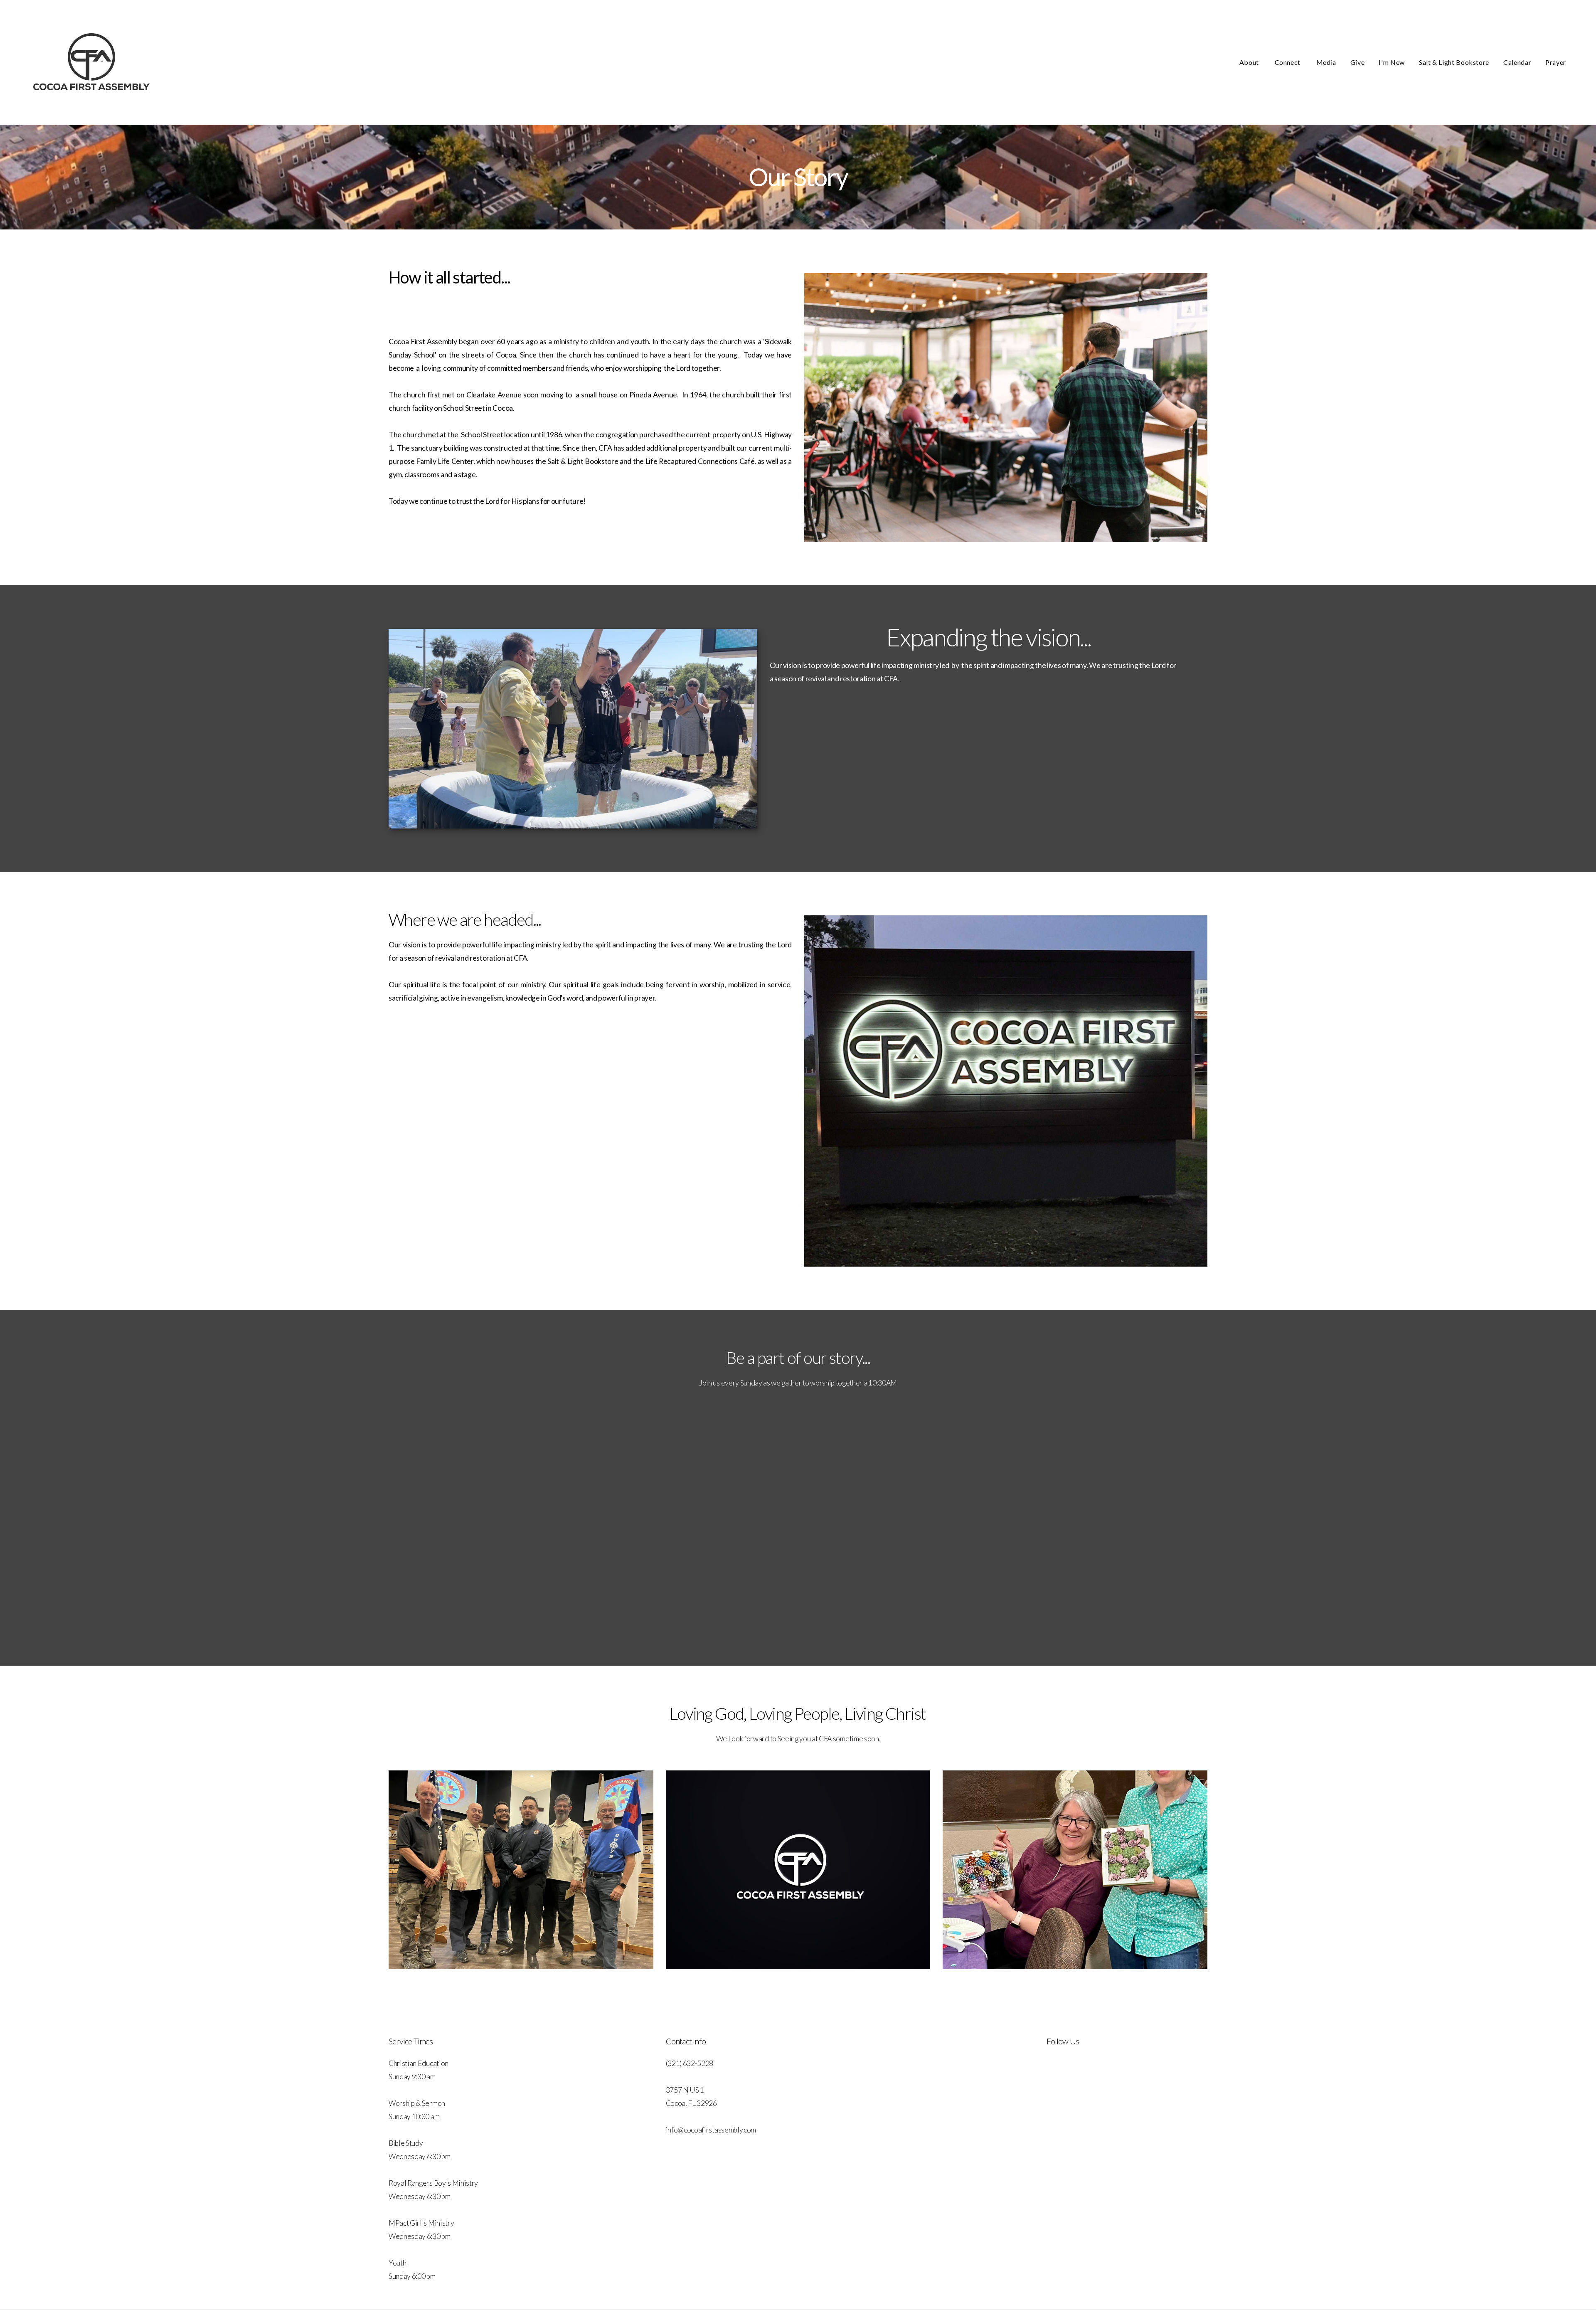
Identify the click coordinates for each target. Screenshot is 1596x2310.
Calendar (1517, 62)
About (1250, 62)
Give (1358, 62)
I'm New (1392, 62)
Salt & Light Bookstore (1454, 62)
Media (1326, 62)
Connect (1288, 62)
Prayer (1556, 62)
